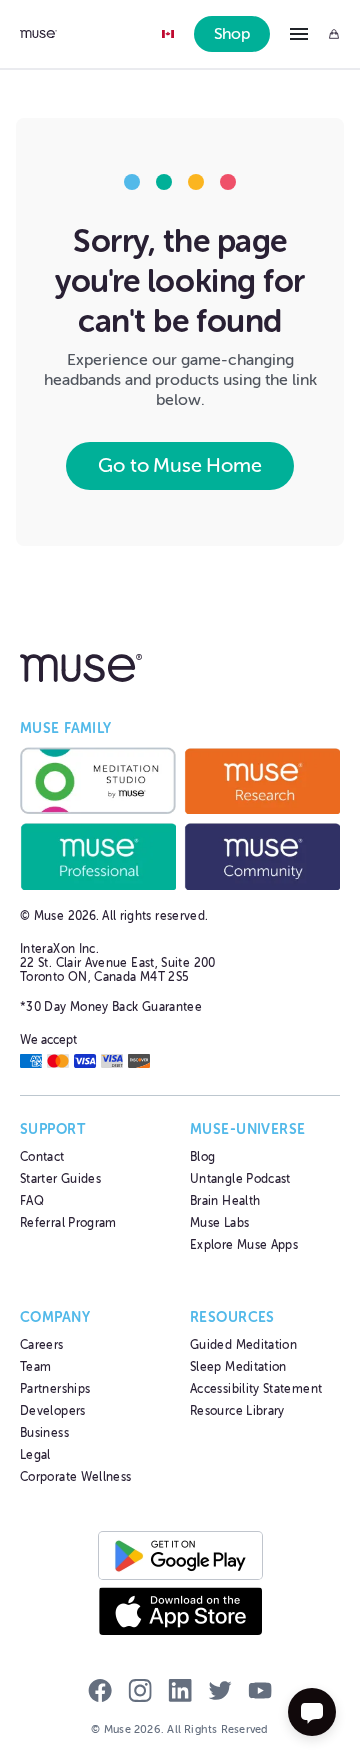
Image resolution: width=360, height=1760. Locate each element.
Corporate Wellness (75, 1477)
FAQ (32, 1201)
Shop (232, 34)
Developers (53, 1411)
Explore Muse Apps (244, 1245)
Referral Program (68, 1223)
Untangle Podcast (240, 1179)
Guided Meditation (243, 1345)
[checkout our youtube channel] (260, 1693)
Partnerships (55, 1389)
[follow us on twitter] (220, 1693)
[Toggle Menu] (299, 34)
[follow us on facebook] (100, 1693)
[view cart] (334, 34)
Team (35, 1367)
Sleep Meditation (238, 1367)
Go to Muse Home (179, 465)
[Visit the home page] (38, 34)
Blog (202, 1157)
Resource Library (237, 1411)
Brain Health (225, 1201)
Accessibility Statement (256, 1389)
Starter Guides (60, 1179)
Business (44, 1433)
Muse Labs (219, 1223)
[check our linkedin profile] (180, 1693)
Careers (42, 1345)
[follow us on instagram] (140, 1693)
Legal (35, 1455)
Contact (42, 1157)
